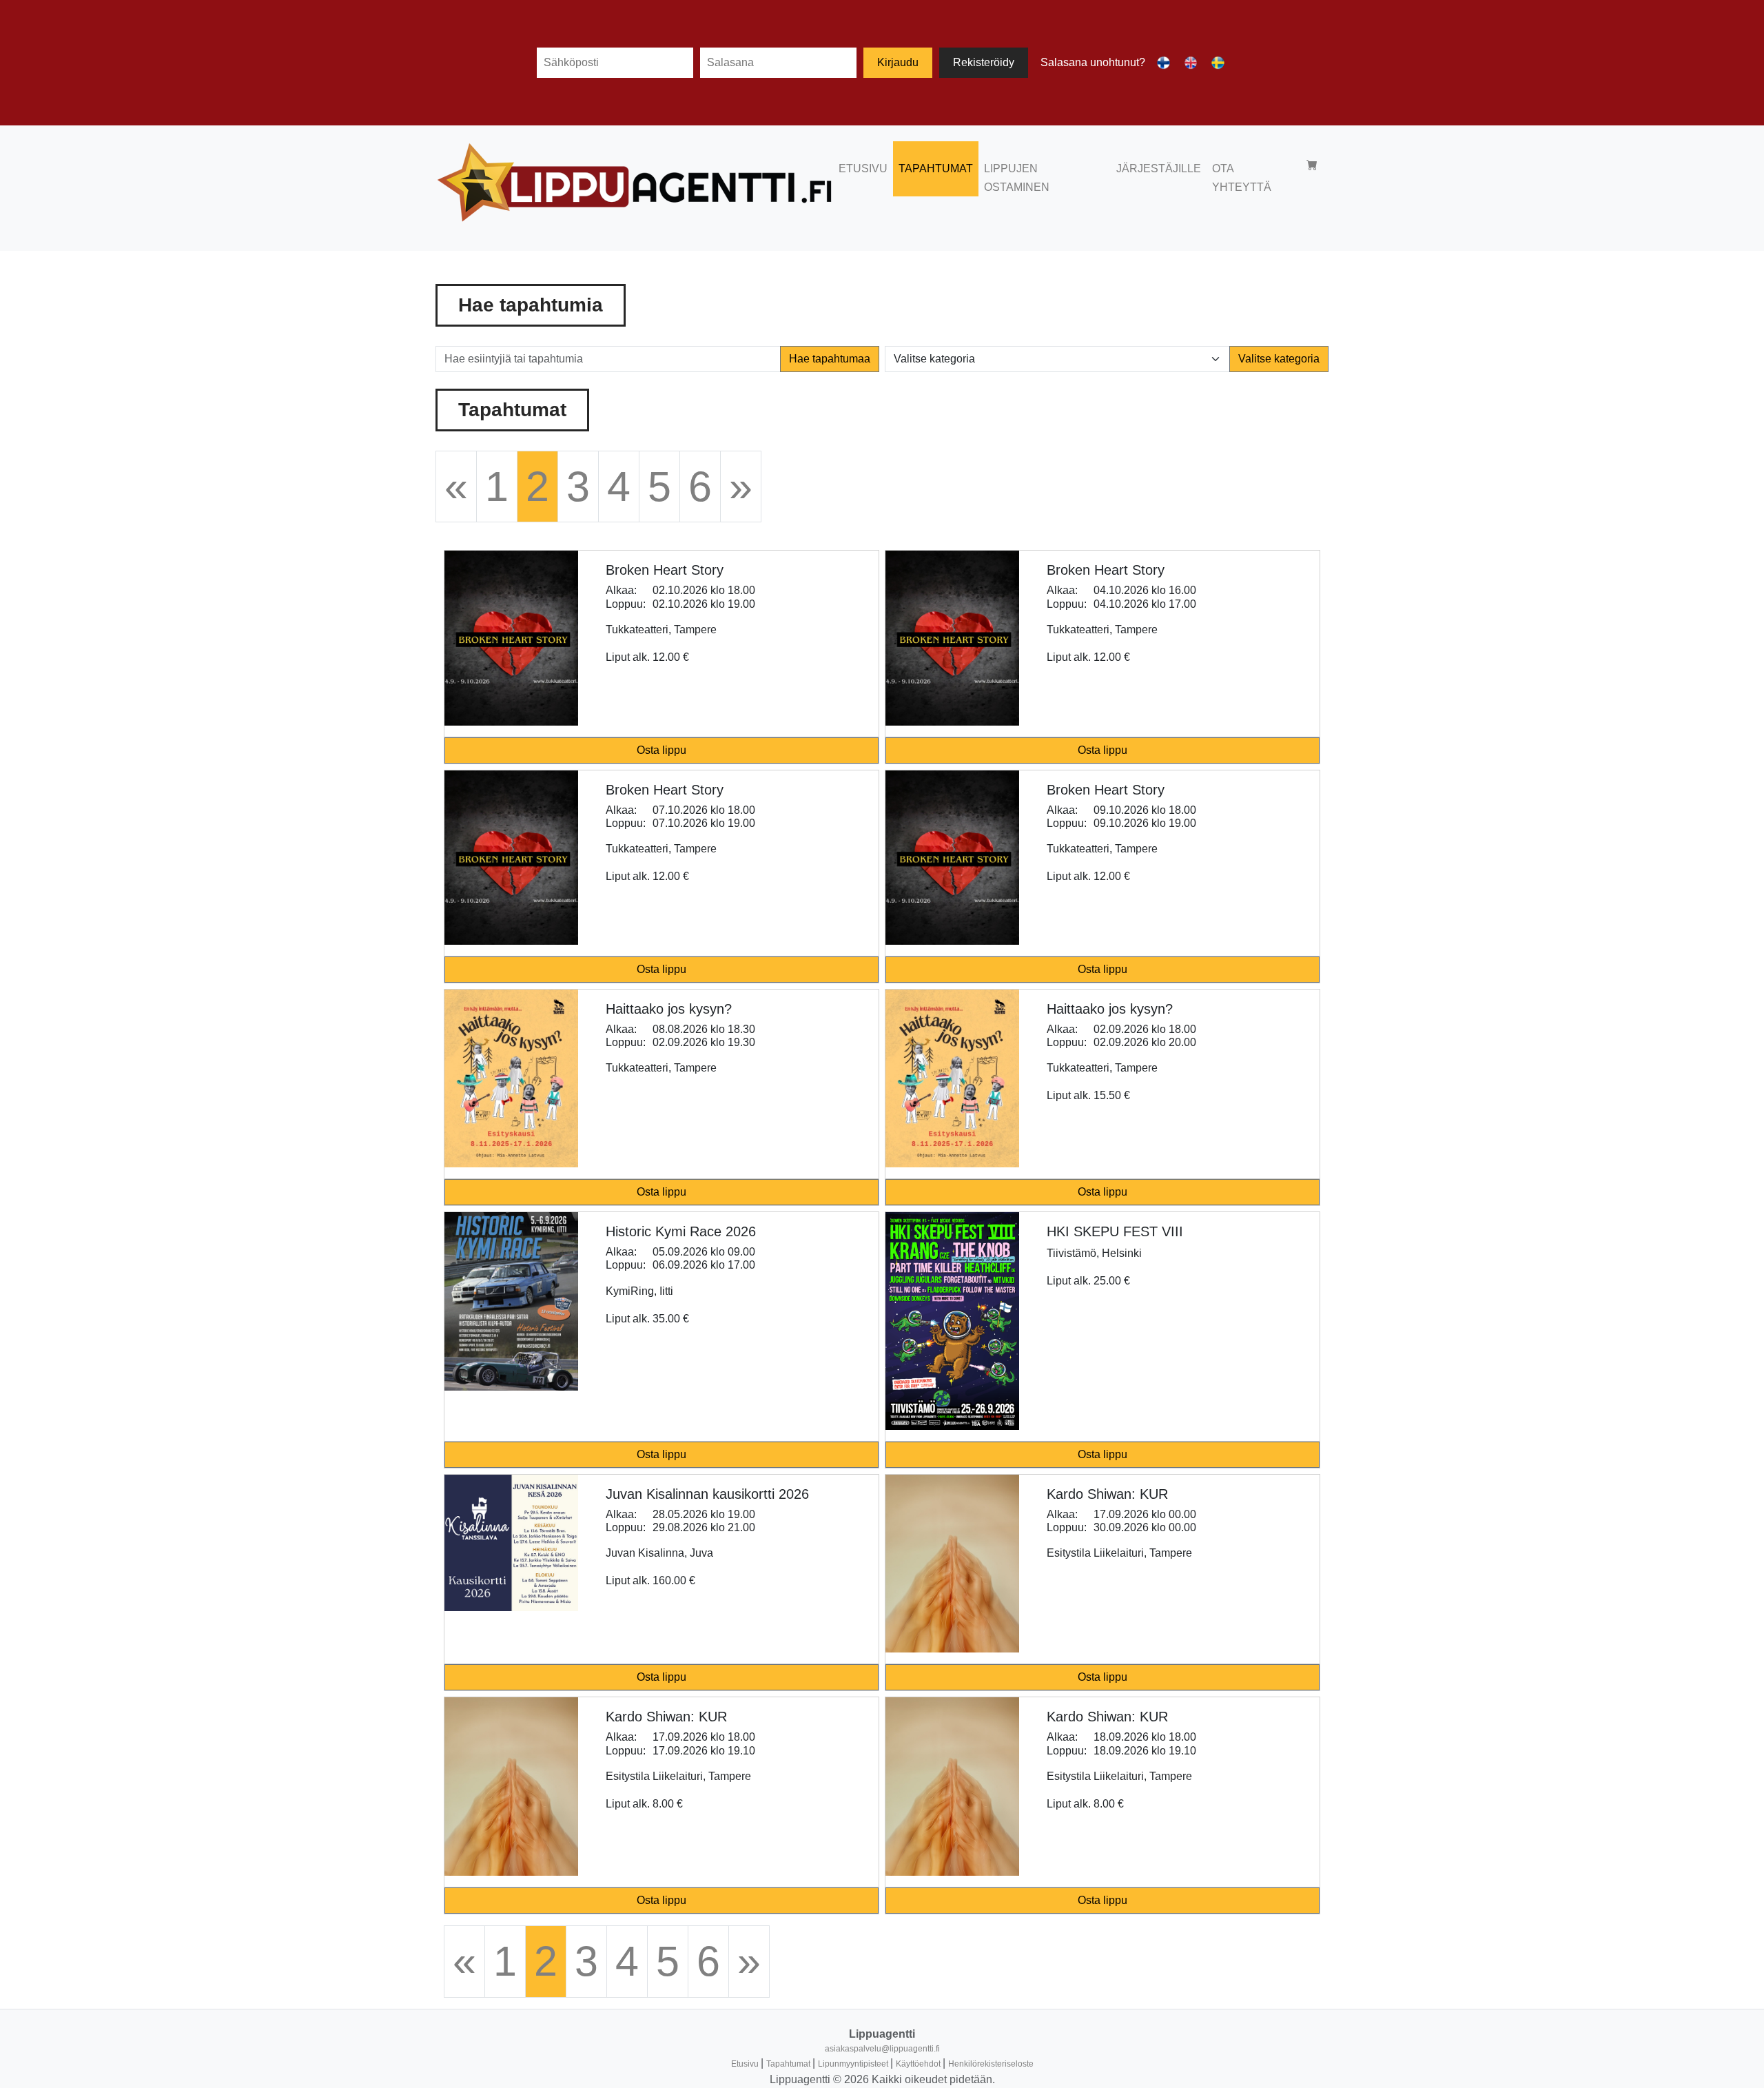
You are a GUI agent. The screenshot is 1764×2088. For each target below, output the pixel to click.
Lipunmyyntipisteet (854, 2064)
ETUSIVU (863, 168)
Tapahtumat (789, 2064)
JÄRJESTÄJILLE (1159, 168)
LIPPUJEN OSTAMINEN (1017, 178)
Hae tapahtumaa (830, 359)
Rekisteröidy (984, 62)
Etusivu (746, 2064)
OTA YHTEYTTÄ (1242, 178)
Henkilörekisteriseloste (991, 2064)
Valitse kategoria (1279, 359)
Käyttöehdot (919, 2064)
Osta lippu (661, 750)
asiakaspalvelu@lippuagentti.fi (882, 2049)
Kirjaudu (898, 62)
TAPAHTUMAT (936, 168)
